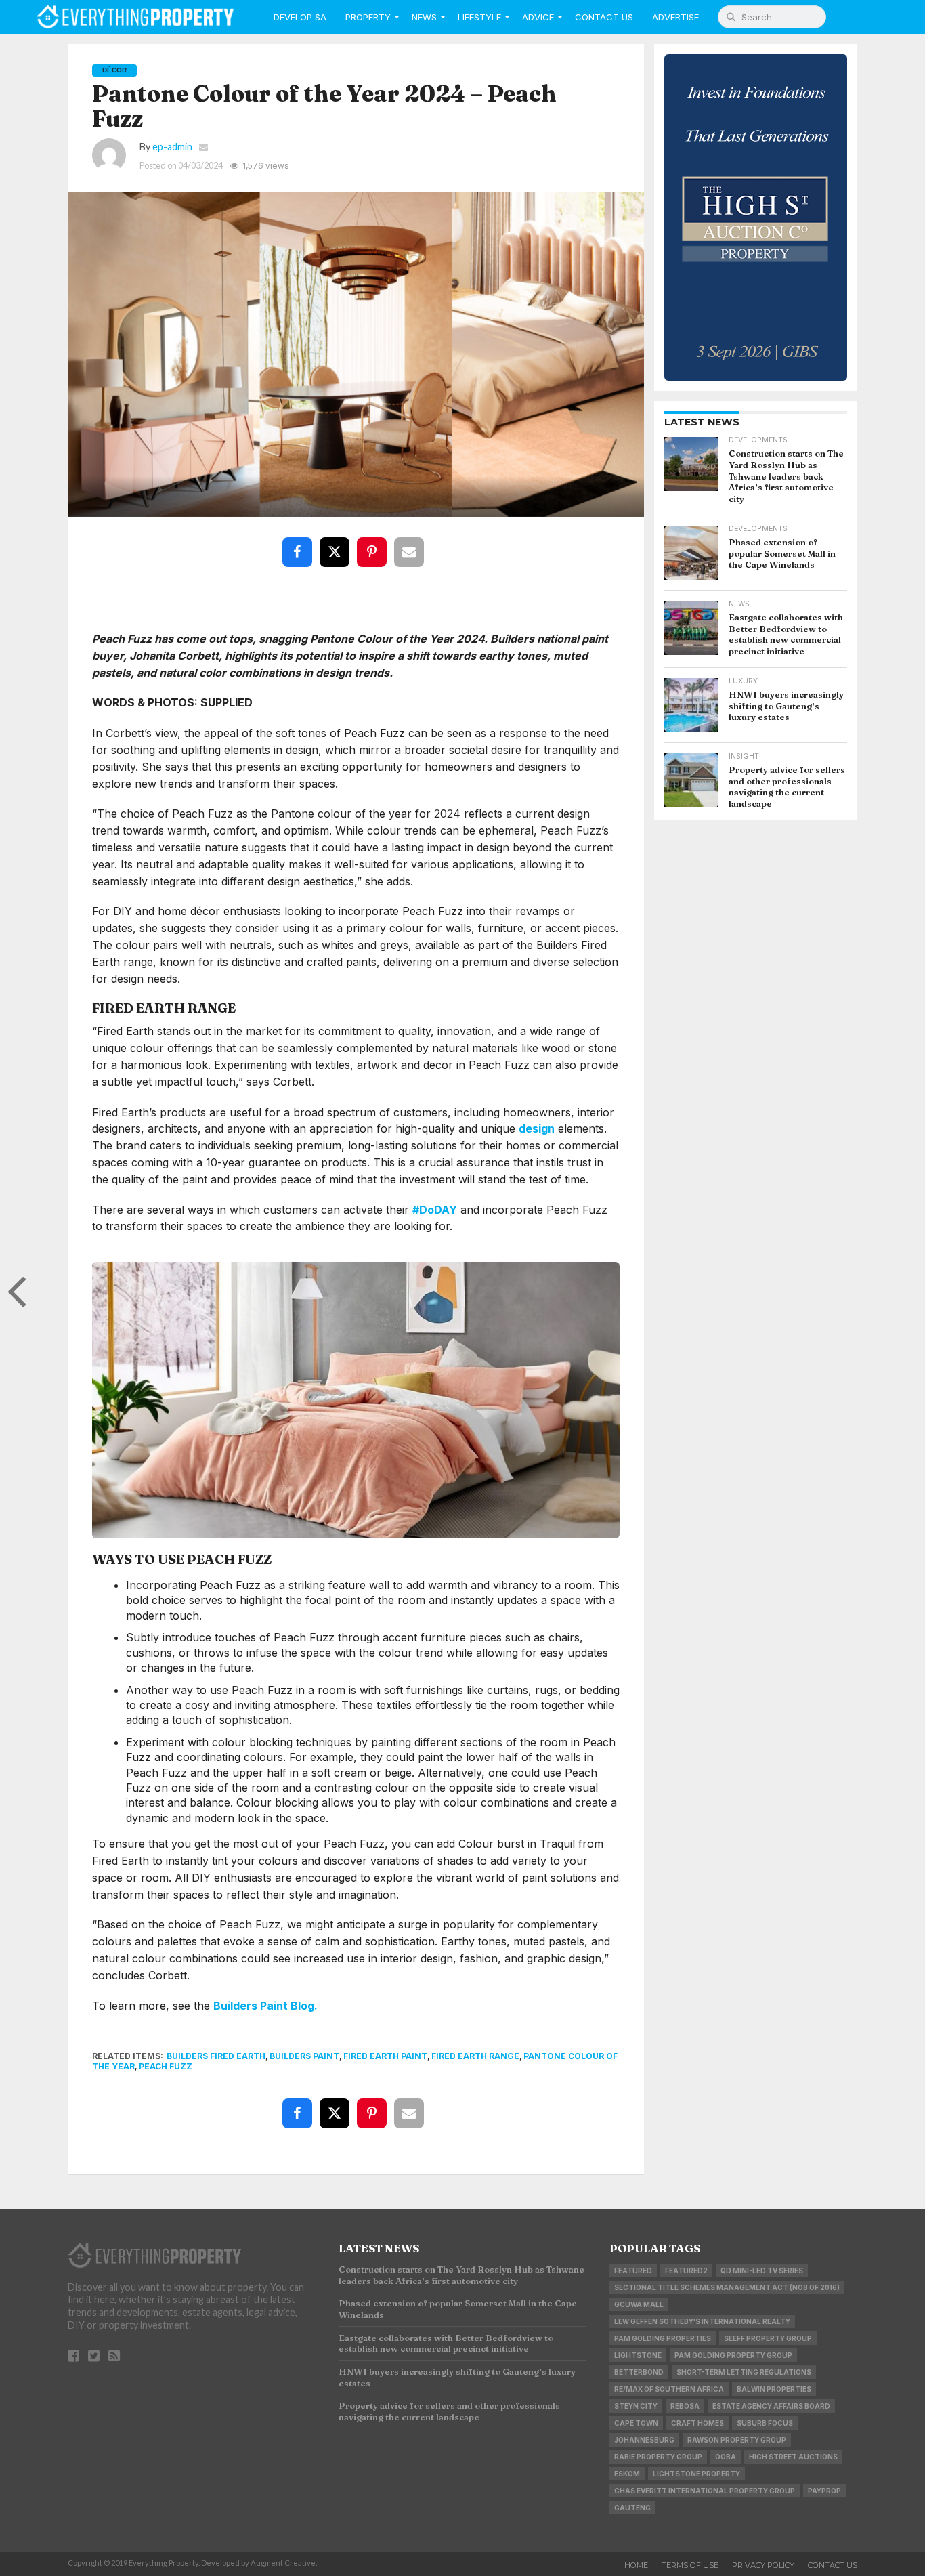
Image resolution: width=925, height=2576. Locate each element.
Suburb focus (765, 2423)
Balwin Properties (774, 2389)
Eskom (627, 2474)
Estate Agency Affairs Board (771, 2406)
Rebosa (685, 2406)
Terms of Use (690, 2565)
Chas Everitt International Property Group (705, 2491)
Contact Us (604, 17)
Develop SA (300, 17)
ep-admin (172, 147)
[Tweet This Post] (337, 542)
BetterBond (639, 2372)
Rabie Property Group (658, 2457)
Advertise (675, 17)
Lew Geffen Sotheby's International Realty (702, 2321)
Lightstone (638, 2355)
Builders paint (304, 2056)
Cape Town (636, 2423)
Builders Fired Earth (216, 2056)
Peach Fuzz (166, 2066)
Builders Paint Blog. (265, 2006)
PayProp (824, 2491)
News (424, 17)
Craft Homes (697, 2423)
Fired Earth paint (385, 2056)
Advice (538, 17)
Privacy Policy (763, 2565)
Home (636, 2565)
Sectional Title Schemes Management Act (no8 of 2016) (727, 2287)
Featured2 (686, 2271)
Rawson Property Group (737, 2440)
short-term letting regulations (744, 2372)
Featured (633, 2271)
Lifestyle (479, 17)
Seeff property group (768, 2338)
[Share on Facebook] (300, 542)
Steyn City (636, 2406)
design (537, 1128)
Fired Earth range (475, 2056)
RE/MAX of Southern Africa (669, 2389)
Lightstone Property (696, 2474)
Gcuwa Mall (639, 2304)
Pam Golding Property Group (733, 2355)
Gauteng (632, 2508)
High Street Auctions (793, 2457)
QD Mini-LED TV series (762, 2271)
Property (368, 17)
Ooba (726, 2457)
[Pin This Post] (374, 542)
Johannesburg (644, 2440)
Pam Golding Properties (663, 2338)
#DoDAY (435, 1210)
